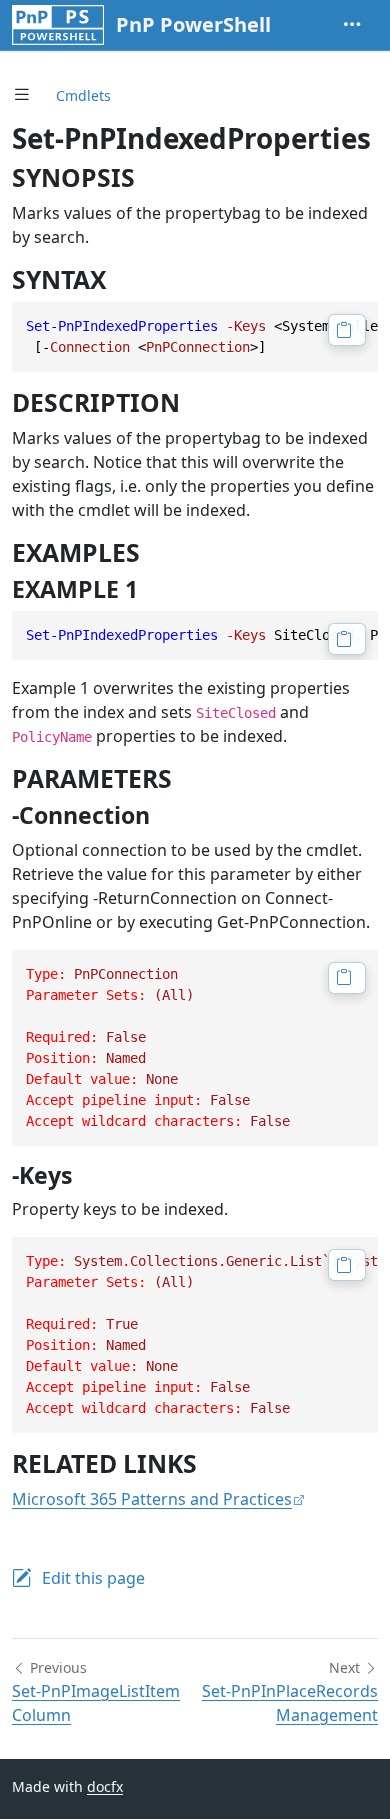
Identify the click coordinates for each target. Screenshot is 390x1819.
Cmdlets (83, 95)
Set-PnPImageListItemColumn (96, 1703)
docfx (105, 1786)
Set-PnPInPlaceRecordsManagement (290, 1703)
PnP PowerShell (193, 24)
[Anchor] (152, 177)
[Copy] (347, 330)
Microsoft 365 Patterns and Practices (152, 1499)
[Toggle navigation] (352, 25)
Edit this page (93, 1578)
